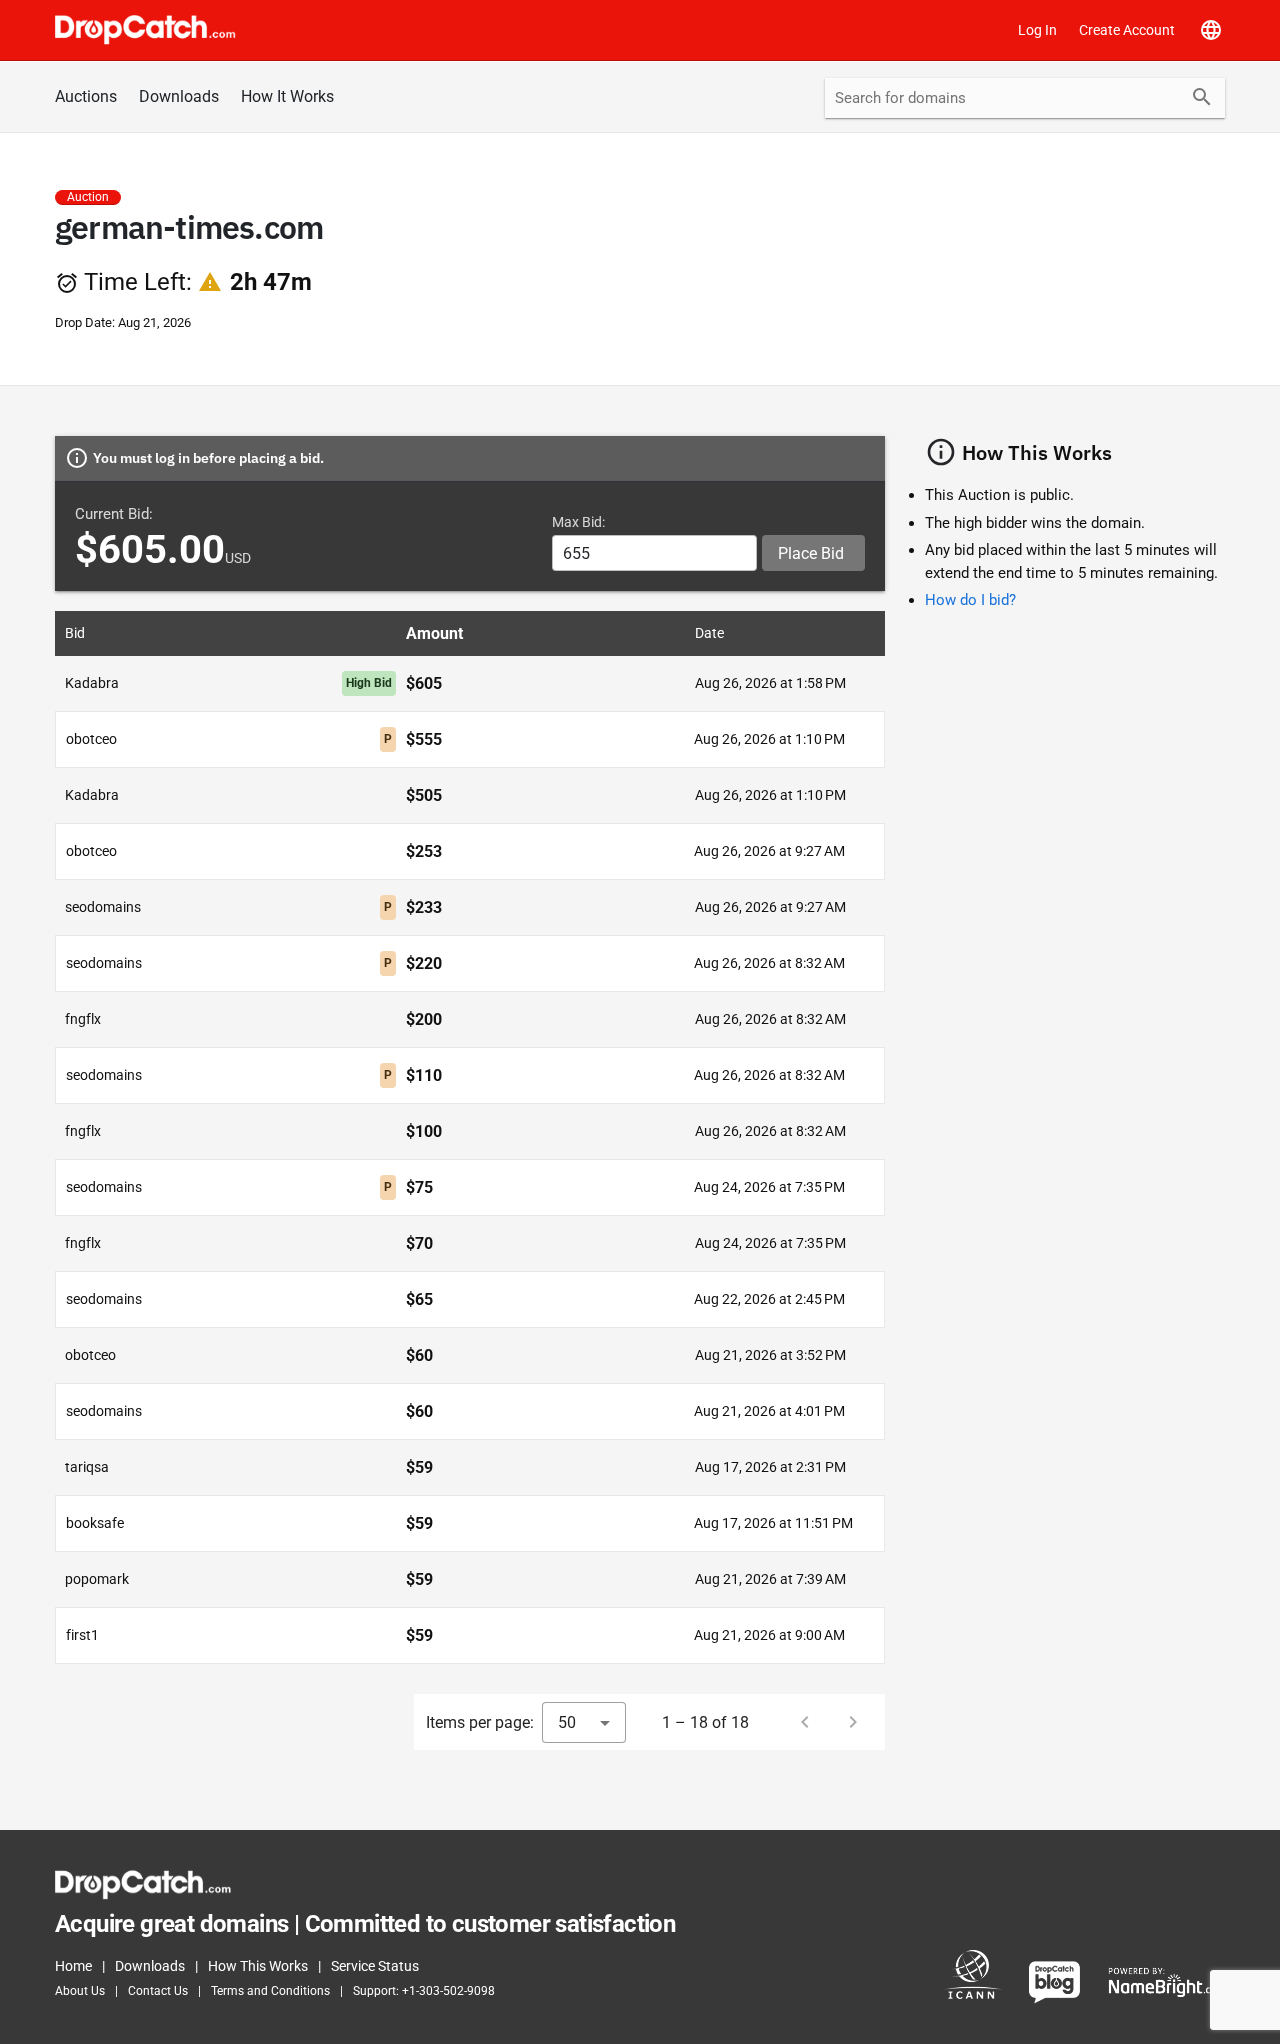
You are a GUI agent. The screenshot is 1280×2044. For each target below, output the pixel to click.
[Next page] (853, 1722)
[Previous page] (805, 1722)
